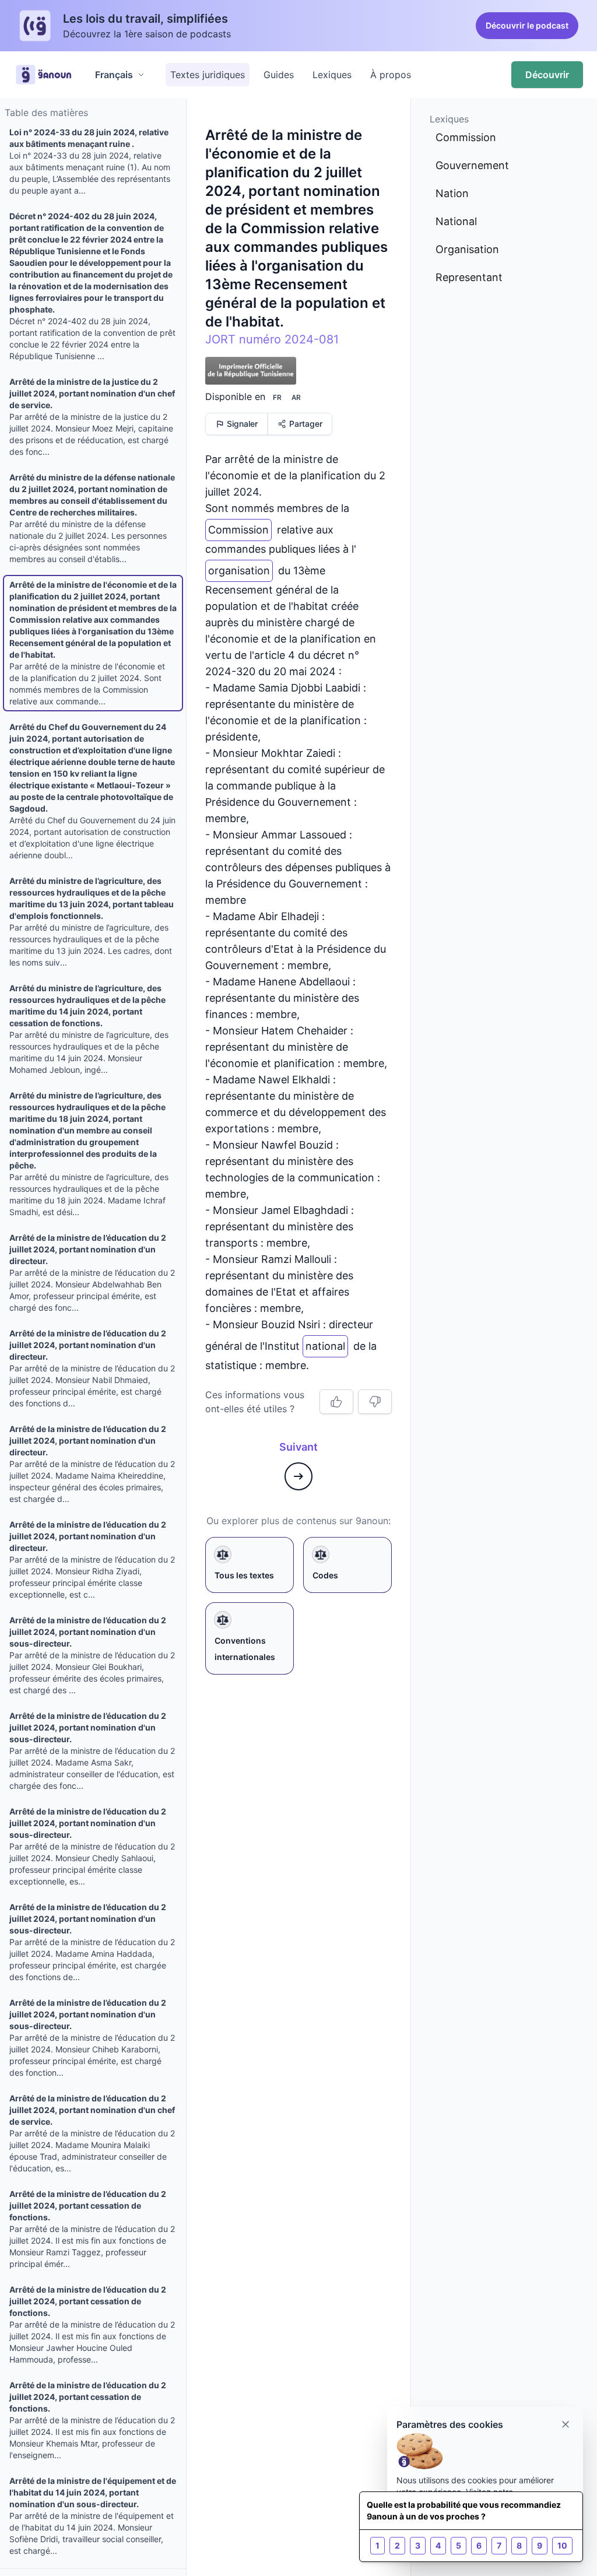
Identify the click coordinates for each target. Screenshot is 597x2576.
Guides (279, 75)
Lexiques (332, 75)
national (325, 1344)
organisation (239, 568)
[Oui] (336, 1402)
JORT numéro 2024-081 (272, 339)
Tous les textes (244, 1575)
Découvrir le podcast (527, 25)
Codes (325, 1575)
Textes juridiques (208, 75)
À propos (391, 75)
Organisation (467, 249)
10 (562, 2545)
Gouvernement (472, 165)
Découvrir (547, 75)
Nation (452, 193)
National (456, 221)
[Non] (375, 1402)
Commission (238, 527)
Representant (469, 277)
